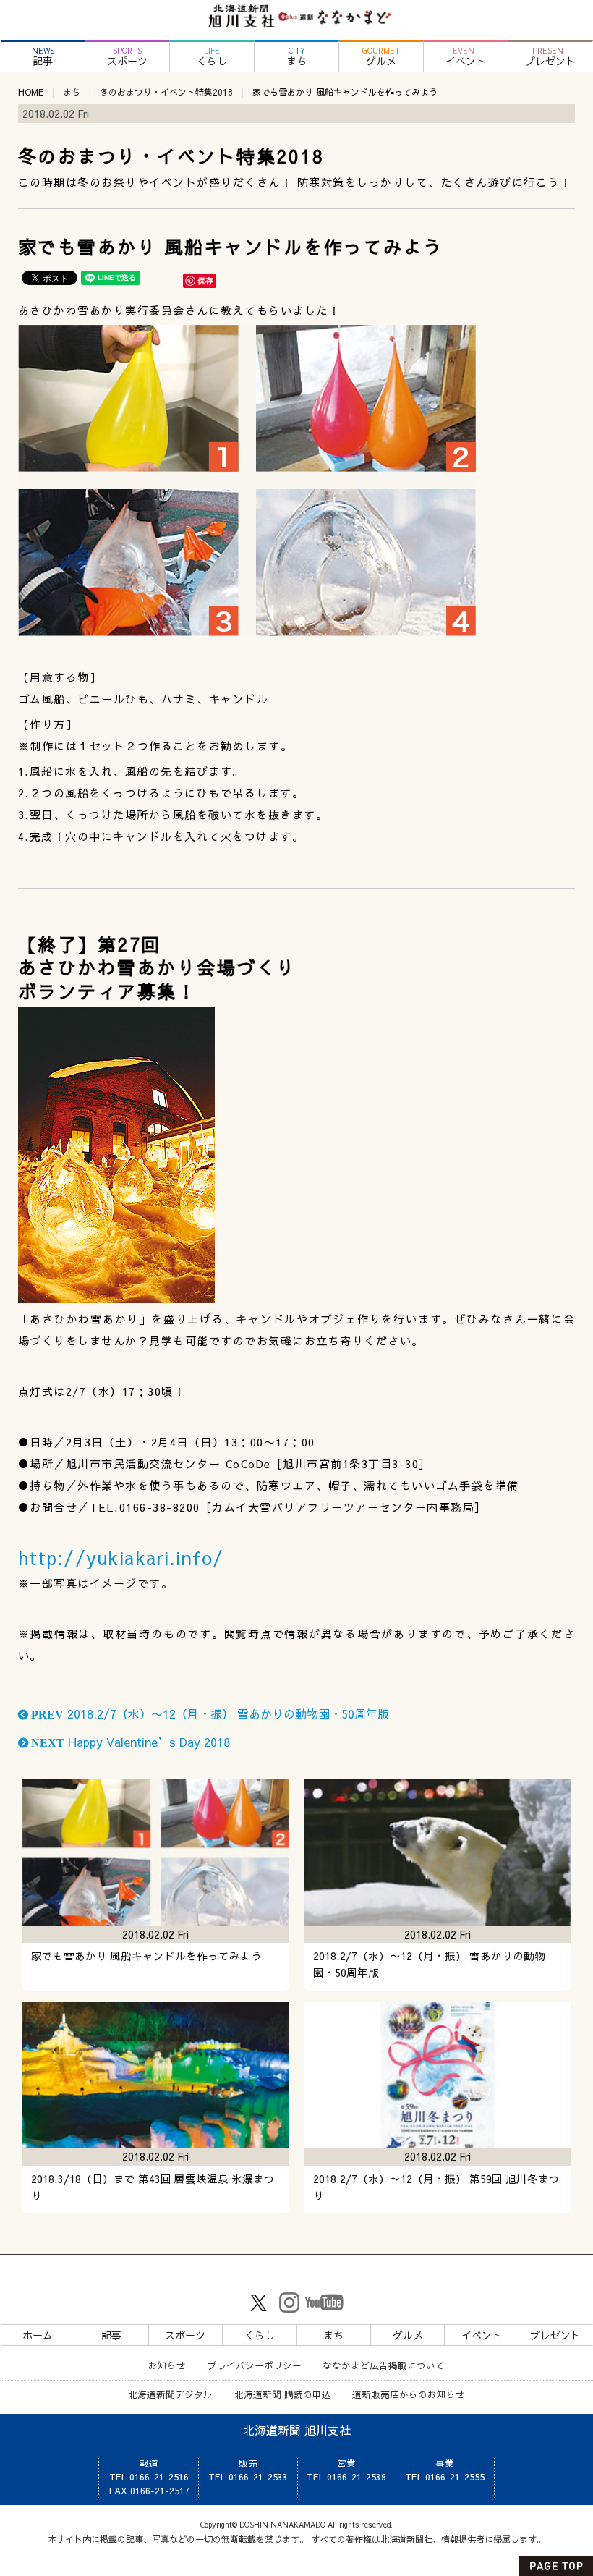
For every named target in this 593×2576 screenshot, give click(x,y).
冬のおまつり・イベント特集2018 (166, 92)
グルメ (381, 57)
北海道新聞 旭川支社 (297, 2430)
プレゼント (550, 57)
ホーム (38, 2335)
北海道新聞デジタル (170, 2394)
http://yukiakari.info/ (121, 1558)
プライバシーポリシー (255, 2365)
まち (296, 57)
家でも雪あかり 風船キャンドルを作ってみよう (146, 1956)
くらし (212, 57)
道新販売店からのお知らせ (409, 2394)
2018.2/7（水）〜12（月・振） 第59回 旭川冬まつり (436, 2187)
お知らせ (167, 2365)
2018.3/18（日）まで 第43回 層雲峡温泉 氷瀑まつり (153, 2187)
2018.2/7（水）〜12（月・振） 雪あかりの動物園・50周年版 (209, 1713)
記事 (43, 57)
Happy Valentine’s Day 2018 (129, 1742)
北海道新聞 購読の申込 (283, 2394)
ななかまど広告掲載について (384, 2365)
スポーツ (127, 57)
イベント (466, 57)
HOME (31, 92)
